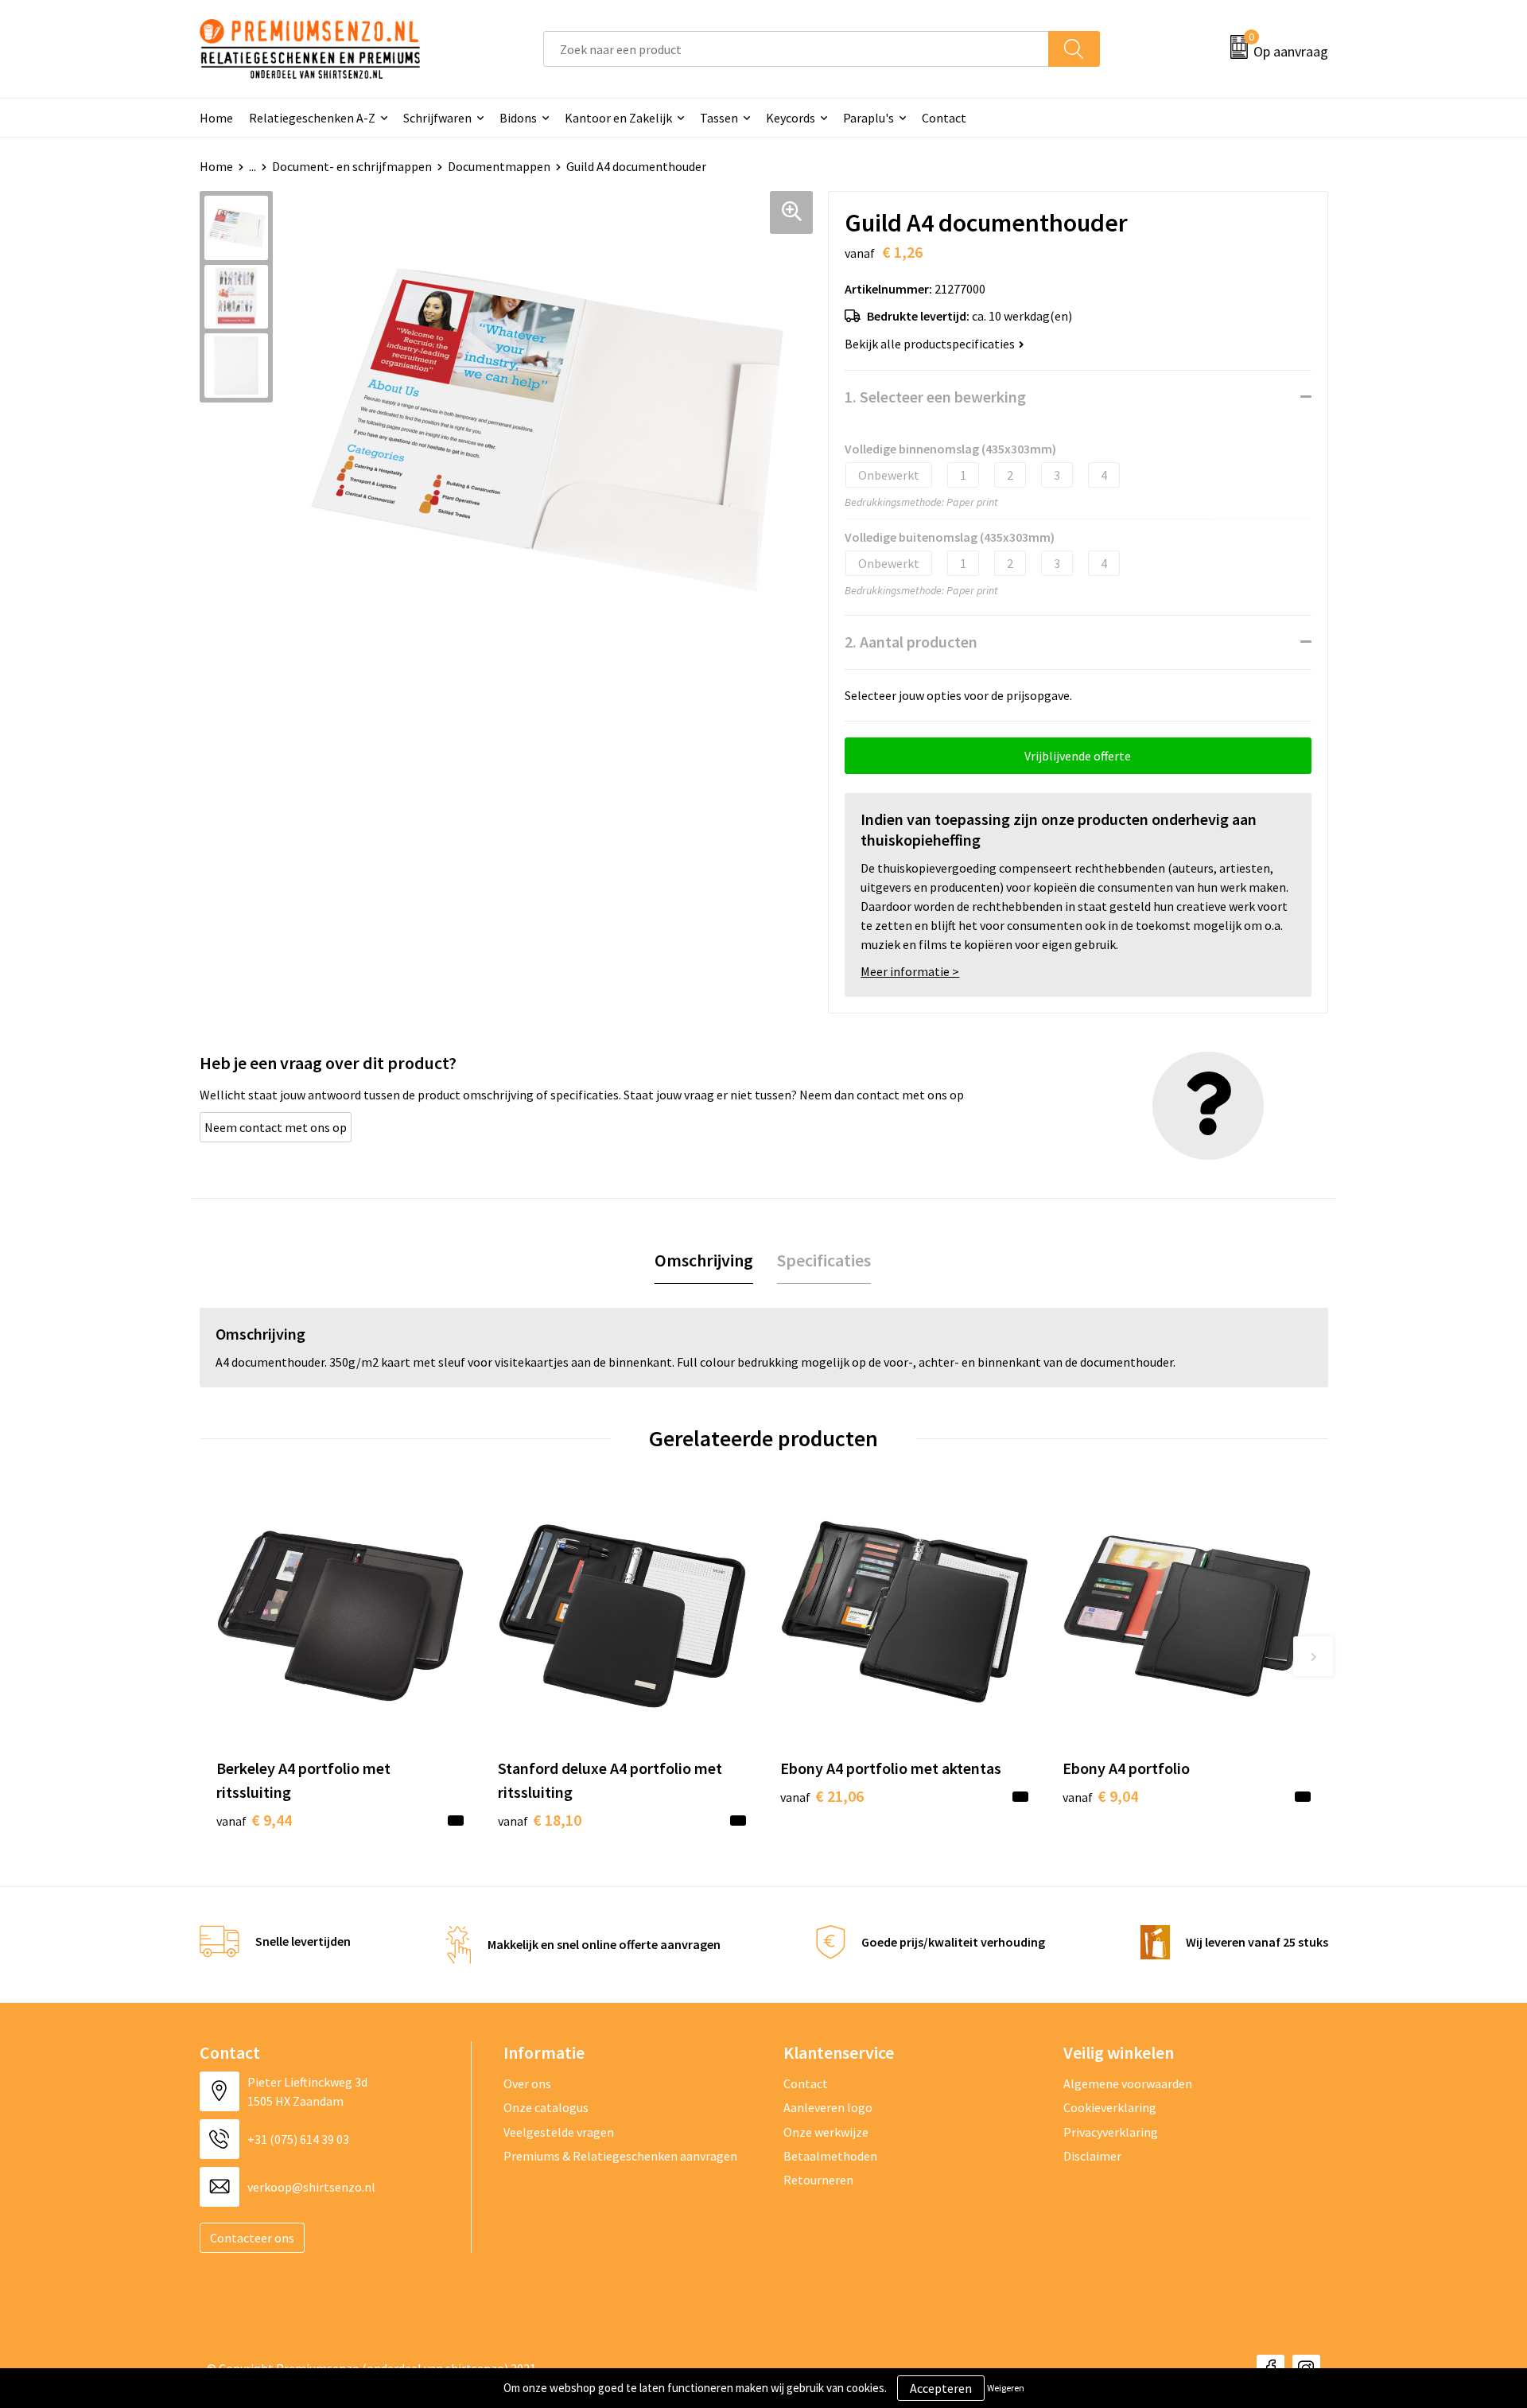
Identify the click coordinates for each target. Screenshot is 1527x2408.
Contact (944, 118)
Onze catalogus (546, 2107)
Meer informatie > (910, 971)
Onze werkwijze (826, 2132)
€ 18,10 (540, 1820)
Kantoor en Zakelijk (618, 118)
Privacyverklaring (1111, 2132)
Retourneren (818, 2180)
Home (216, 118)
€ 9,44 (254, 1820)
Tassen (719, 118)
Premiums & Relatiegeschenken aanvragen (620, 2156)
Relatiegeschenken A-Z (312, 118)
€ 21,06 (822, 1796)
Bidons (518, 118)
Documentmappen (499, 166)
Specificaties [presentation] (824, 1260)
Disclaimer (1092, 2156)
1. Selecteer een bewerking (935, 397)
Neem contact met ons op (276, 1127)
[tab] (704, 1260)
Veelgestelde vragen (559, 2132)
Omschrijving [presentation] (704, 1260)
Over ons (527, 2083)
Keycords (791, 118)
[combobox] (796, 49)
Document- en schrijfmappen (352, 166)
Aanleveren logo (828, 2107)
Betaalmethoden (830, 2156)
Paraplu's (868, 118)
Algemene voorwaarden (1128, 2083)
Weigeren (1006, 2388)
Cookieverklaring (1110, 2107)
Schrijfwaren (437, 118)
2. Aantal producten (911, 642)
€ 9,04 (1100, 1796)
